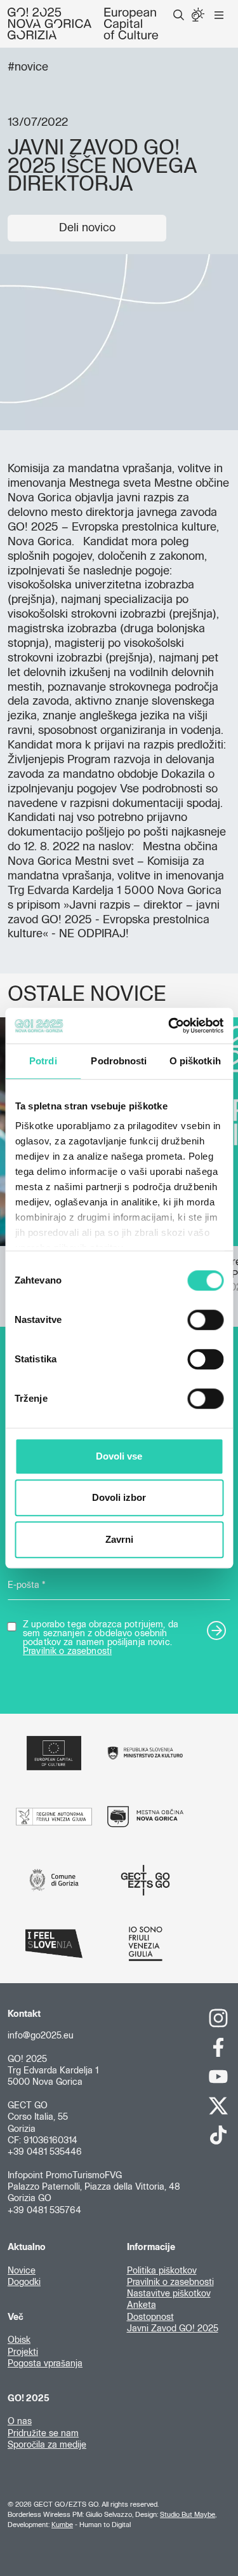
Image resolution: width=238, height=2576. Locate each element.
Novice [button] (22, 2271)
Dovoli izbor (119, 1497)
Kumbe (62, 2525)
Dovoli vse (119, 1456)
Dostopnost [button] (150, 2317)
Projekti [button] (23, 2352)
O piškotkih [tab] (195, 1061)
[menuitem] (179, 15)
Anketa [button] (142, 2305)
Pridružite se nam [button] (43, 2434)
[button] (179, 15)
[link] (219, 2018)
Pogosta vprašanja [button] (45, 2364)
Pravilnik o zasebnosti (67, 1651)
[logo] (83, 24)
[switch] (205, 1320)
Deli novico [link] (87, 228)
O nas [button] (20, 2422)
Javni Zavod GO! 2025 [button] (173, 2329)
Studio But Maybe (188, 2515)
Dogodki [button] (24, 2282)
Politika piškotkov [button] (162, 2271)
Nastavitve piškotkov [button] (169, 2294)
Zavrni (119, 1539)
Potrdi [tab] (43, 1061)
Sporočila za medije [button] (47, 2445)
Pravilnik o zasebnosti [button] (170, 2282)
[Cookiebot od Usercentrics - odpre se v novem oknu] (169, 1026)
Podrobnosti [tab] (119, 1061)
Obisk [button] (19, 2340)
